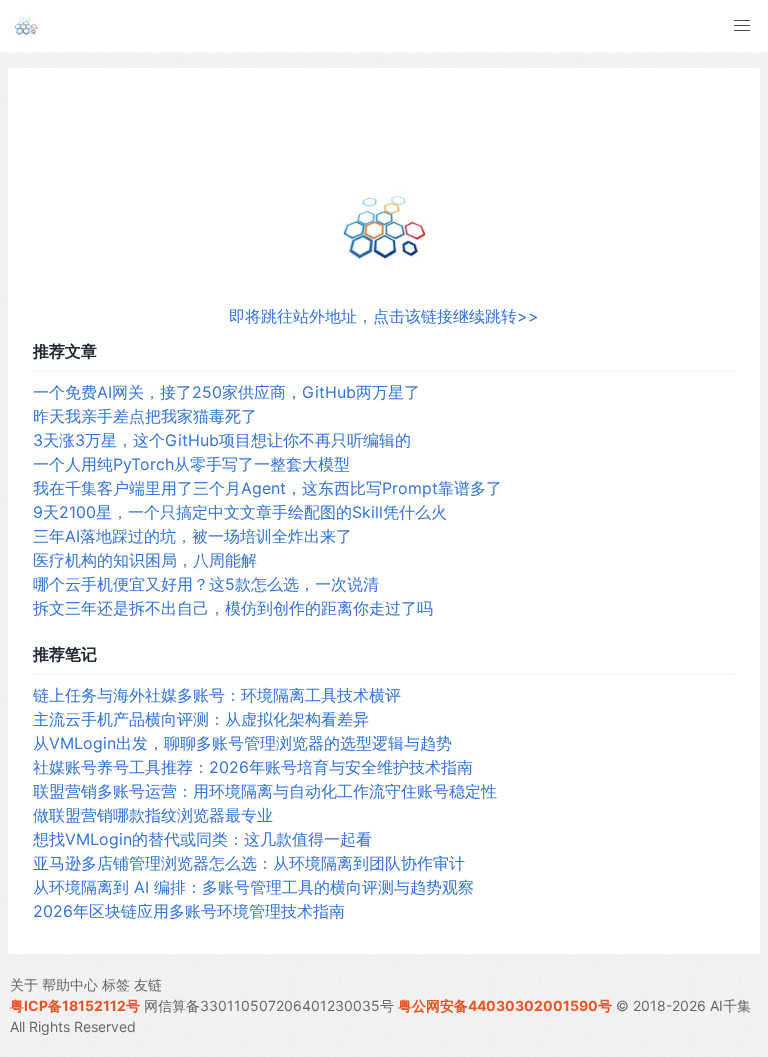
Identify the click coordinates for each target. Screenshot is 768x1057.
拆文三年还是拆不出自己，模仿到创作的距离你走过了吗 (233, 608)
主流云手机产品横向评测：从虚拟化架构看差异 (201, 719)
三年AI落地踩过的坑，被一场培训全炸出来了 (192, 536)
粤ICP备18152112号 (75, 1005)
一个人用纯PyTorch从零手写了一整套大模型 (191, 464)
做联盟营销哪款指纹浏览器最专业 (153, 815)
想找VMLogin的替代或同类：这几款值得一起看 (202, 839)
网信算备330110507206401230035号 (269, 1005)
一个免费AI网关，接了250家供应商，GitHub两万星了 (226, 392)
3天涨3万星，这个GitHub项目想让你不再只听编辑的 (222, 440)
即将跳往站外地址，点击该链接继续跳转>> (384, 316)
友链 (148, 984)
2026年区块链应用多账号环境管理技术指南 (189, 911)
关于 (24, 984)
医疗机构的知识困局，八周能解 (145, 560)
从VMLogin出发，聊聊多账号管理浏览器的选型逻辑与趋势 (242, 743)
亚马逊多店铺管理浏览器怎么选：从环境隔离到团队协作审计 (249, 863)
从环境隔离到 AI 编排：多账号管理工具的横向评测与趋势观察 (253, 887)
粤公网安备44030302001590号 (505, 1005)
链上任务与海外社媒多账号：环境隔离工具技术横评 (217, 695)
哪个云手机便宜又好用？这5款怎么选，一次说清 (206, 584)
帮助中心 (70, 984)
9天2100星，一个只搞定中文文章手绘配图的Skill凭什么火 (240, 512)
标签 (116, 984)
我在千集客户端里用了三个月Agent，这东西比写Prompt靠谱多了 (267, 488)
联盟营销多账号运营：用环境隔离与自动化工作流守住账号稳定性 (265, 791)
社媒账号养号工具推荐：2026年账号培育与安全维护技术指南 (253, 767)
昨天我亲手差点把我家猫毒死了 (145, 416)
